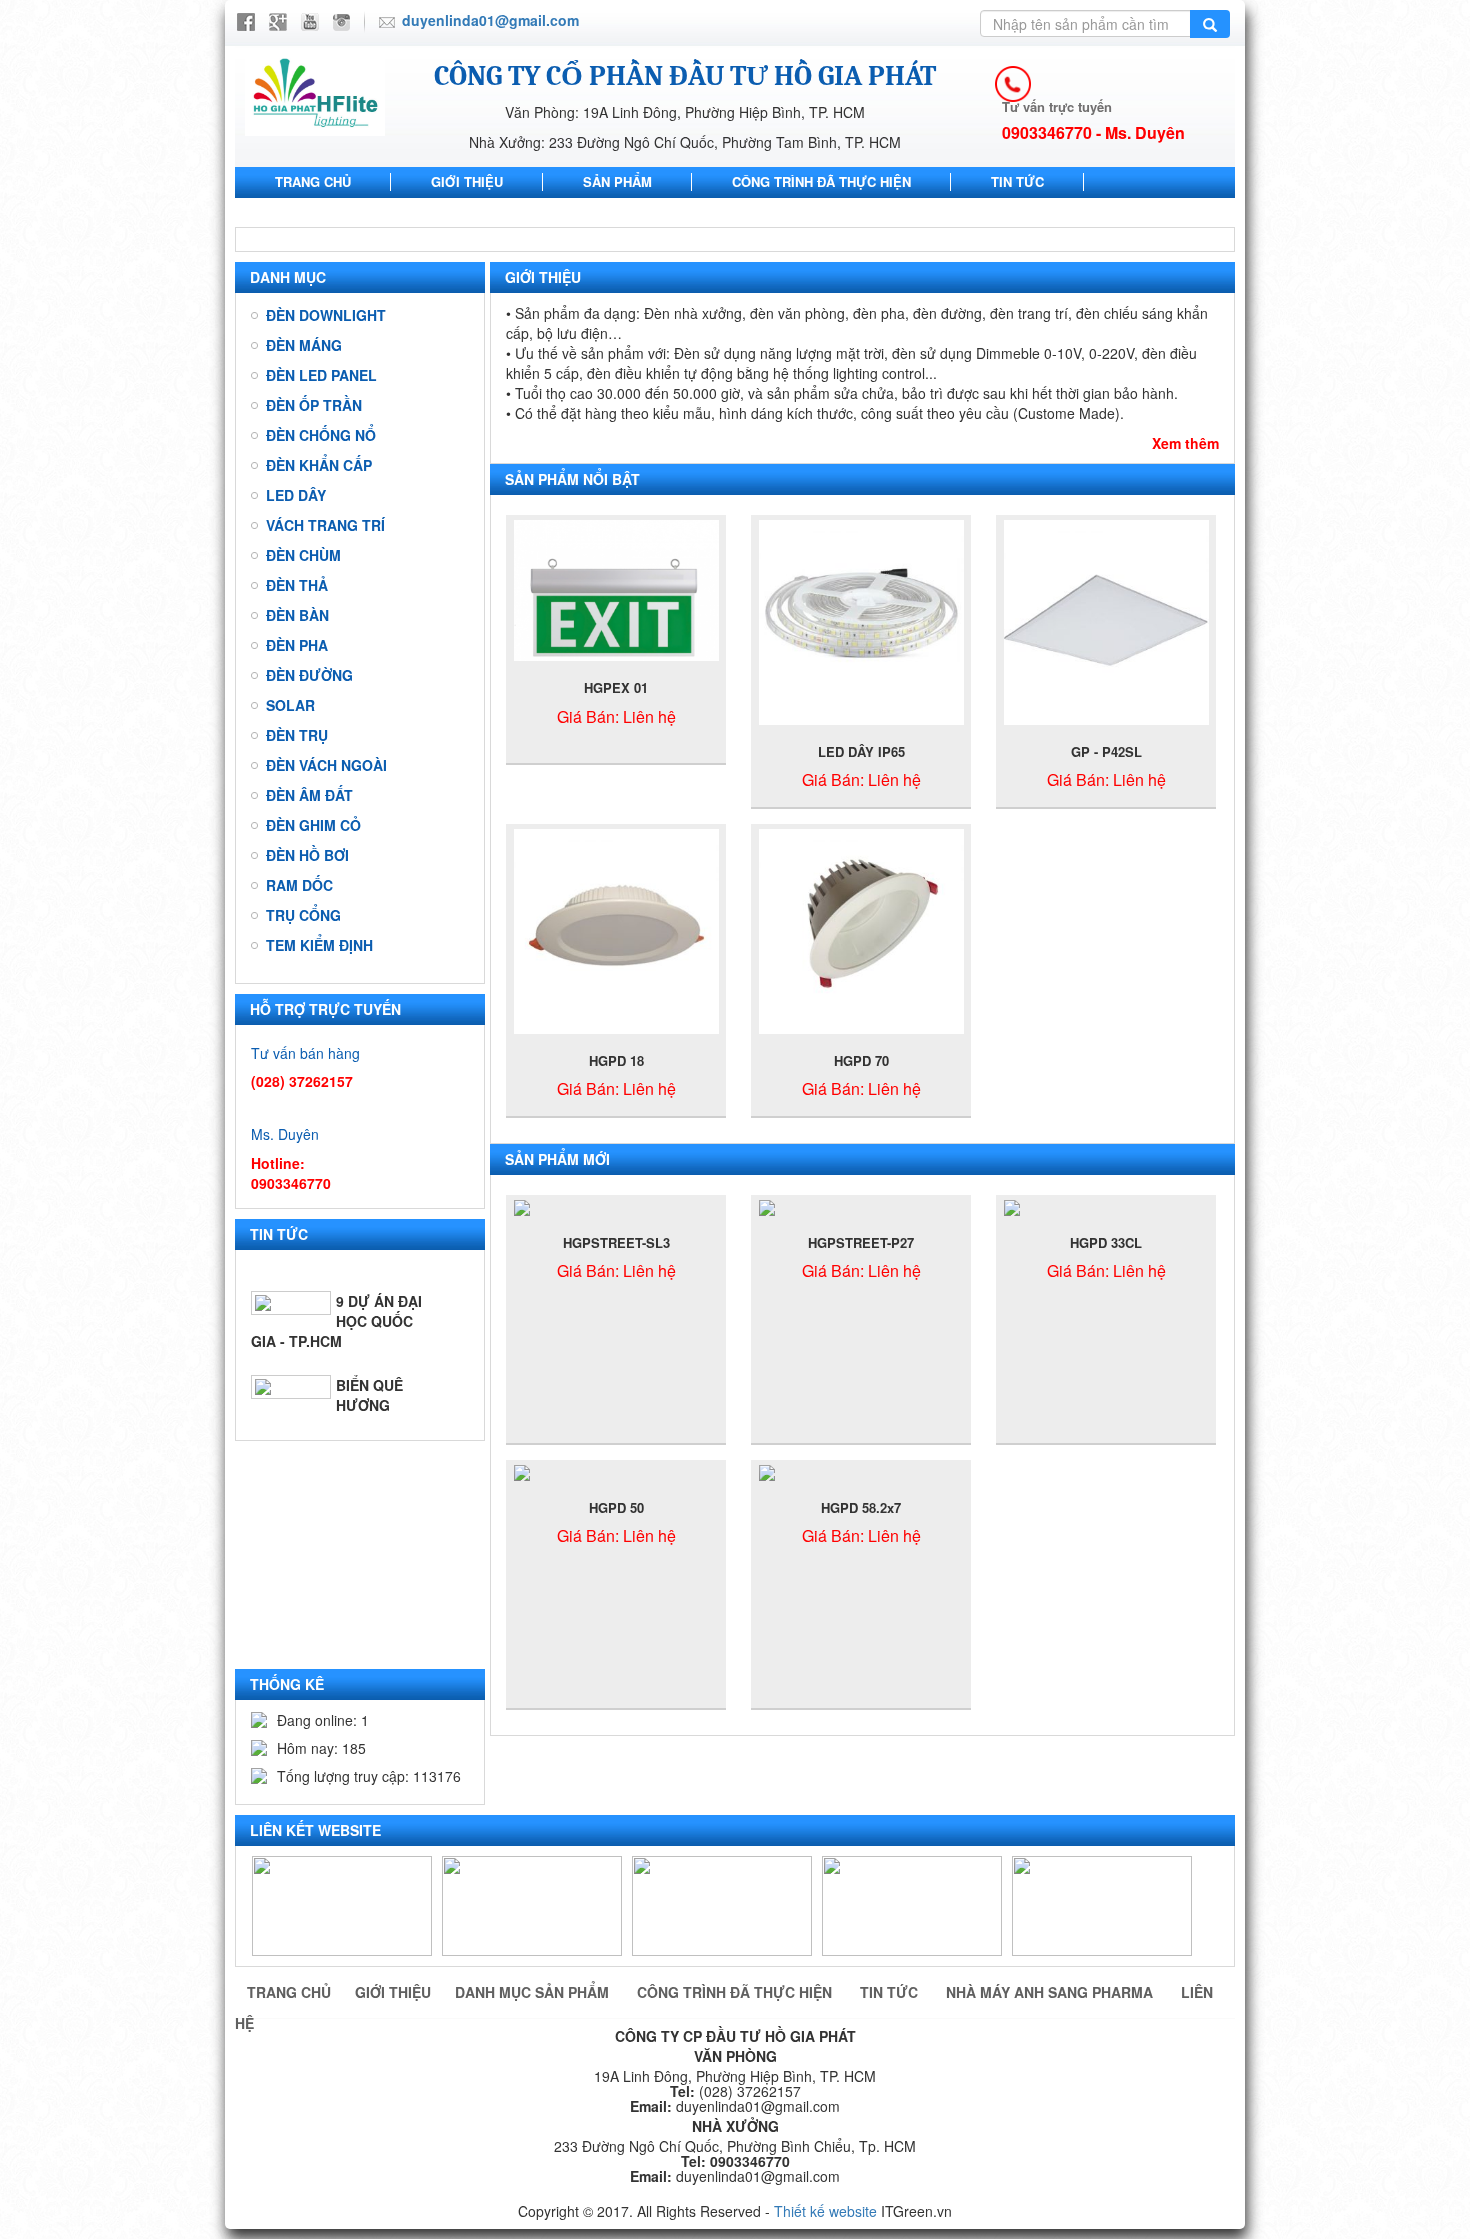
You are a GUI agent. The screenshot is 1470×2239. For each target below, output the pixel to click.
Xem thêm (1185, 443)
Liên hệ (572, 211)
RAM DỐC (299, 885)
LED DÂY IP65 (861, 751)
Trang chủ (313, 181)
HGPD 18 (616, 1060)
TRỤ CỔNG (303, 915)
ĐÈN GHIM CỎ (313, 825)
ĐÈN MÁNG (304, 345)
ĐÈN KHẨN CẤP (319, 465)
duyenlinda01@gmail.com (490, 20)
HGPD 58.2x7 (861, 1507)
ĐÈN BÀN (297, 615)
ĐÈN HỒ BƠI (307, 855)
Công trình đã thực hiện (821, 181)
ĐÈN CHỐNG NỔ (321, 435)
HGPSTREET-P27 (861, 1242)
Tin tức (1017, 181)
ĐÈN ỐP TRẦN (314, 405)
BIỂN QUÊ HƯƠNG (369, 1360)
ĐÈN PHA (297, 645)
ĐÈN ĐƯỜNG (309, 675)
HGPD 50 (616, 1507)
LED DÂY (296, 495)
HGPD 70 (861, 1060)
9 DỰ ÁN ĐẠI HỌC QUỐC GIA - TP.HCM (336, 1286)
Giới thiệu (467, 181)
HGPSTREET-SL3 (616, 1242)
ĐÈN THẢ (297, 585)
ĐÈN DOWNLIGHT (326, 315)
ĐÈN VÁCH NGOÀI (326, 765)
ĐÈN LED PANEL (321, 375)
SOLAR (290, 705)
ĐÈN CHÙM (303, 555)
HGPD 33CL (1106, 1242)
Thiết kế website (825, 2211)
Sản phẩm (617, 181)
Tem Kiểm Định (319, 945)
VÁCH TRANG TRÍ (325, 525)
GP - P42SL (1106, 751)
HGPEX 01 (616, 687)
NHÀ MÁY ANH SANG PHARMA (370, 211)
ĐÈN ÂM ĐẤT (309, 795)
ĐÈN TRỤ (297, 735)
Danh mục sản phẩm (534, 1992)
